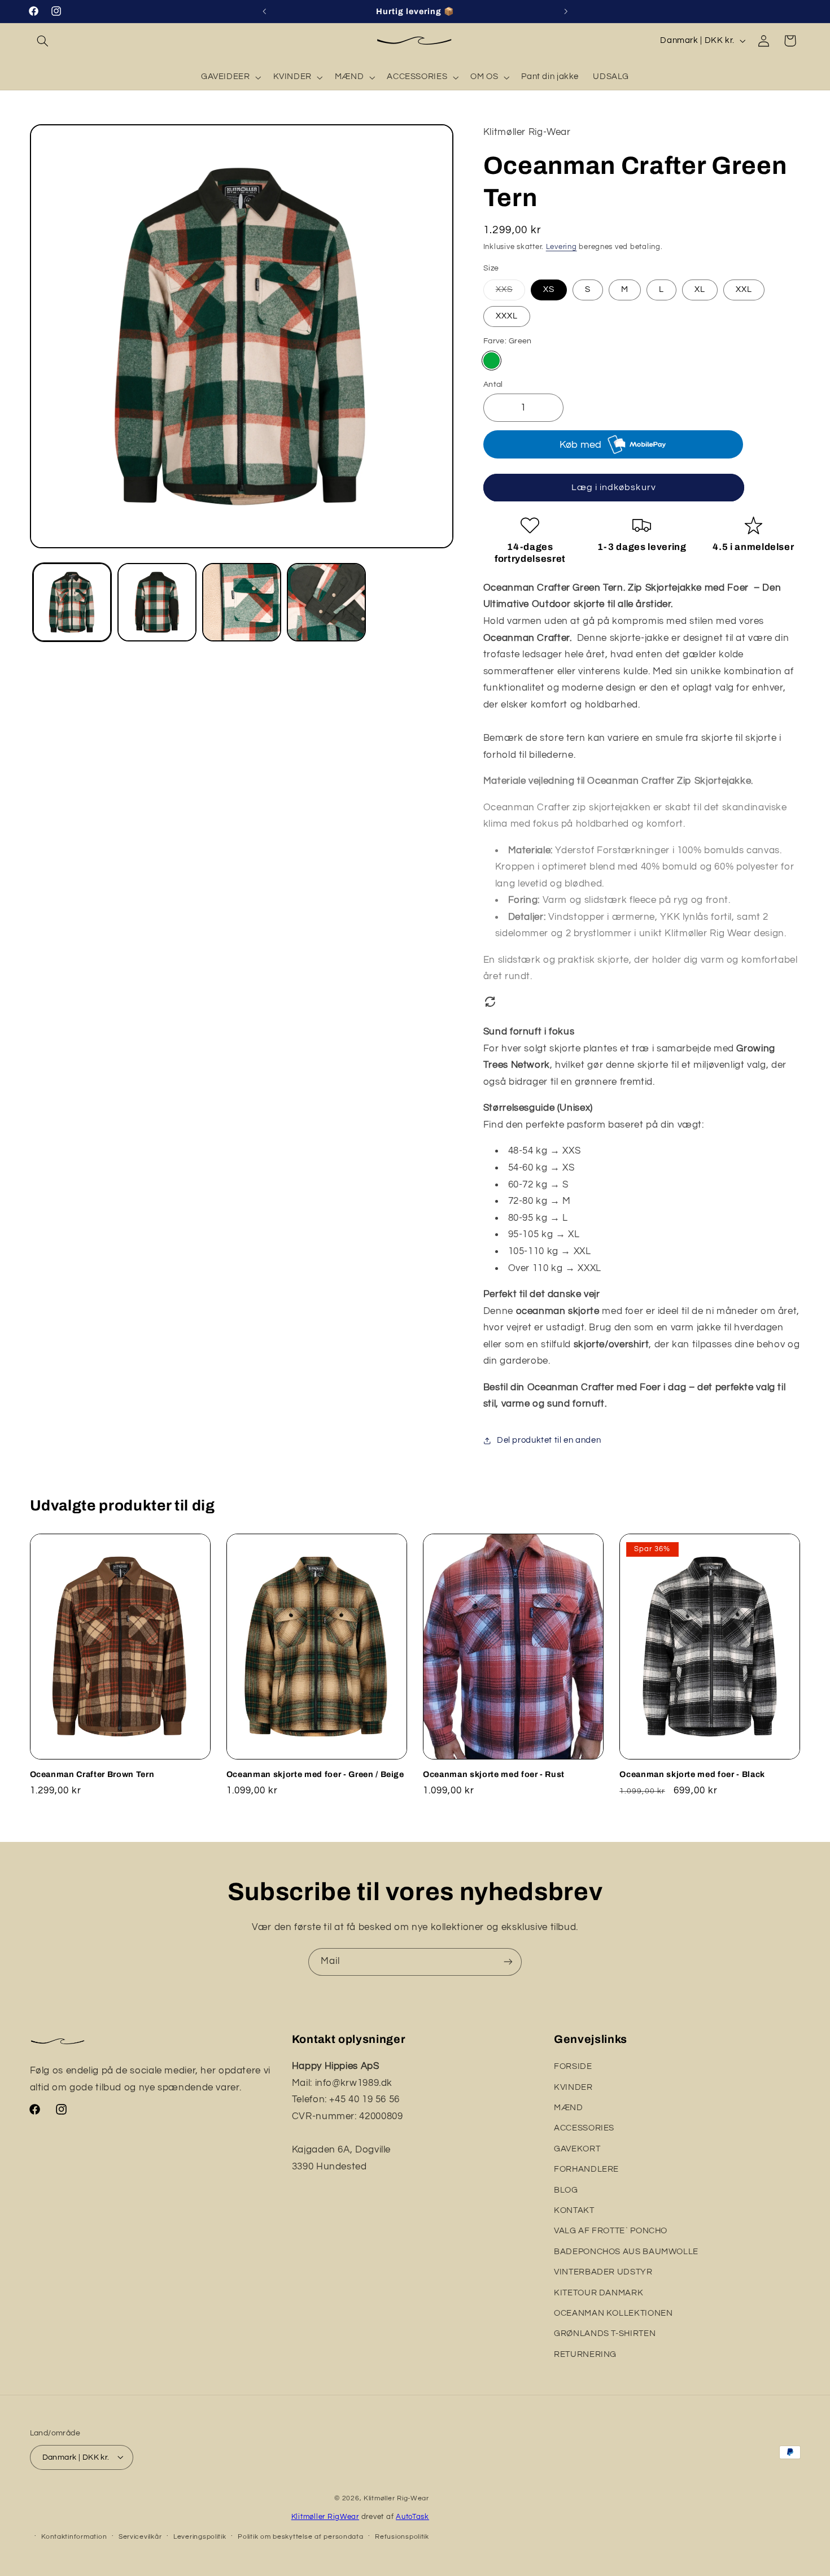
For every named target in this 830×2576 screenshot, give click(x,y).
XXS (510, 292)
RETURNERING (585, 2354)
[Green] (492, 361)
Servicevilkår (140, 2536)
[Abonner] (508, 1962)
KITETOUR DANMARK (599, 2293)
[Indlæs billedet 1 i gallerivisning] (72, 602)
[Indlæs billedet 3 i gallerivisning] (242, 602)
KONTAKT (574, 2210)
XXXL (507, 316)
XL (700, 289)
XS (549, 289)
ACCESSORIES (584, 2129)
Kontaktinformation (74, 2536)
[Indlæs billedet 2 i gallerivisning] (157, 602)
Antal (493, 385)
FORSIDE (573, 2066)
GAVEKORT (577, 2149)
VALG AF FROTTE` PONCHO (611, 2231)
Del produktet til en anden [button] (549, 1440)
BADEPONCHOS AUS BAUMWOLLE (626, 2252)
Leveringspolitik (200, 2536)
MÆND (569, 2108)
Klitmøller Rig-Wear (396, 2498)
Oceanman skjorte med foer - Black (692, 1774)
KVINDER (573, 2087)
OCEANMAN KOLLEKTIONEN (613, 2313)
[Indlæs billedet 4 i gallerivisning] (326, 602)
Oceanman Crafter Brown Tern (92, 1774)
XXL (744, 289)
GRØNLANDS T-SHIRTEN (605, 2334)
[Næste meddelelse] (566, 11)
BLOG (566, 2190)
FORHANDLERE (586, 2169)
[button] (43, 41)
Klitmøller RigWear (325, 2516)
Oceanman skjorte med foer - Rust (494, 1774)
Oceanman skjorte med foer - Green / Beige (315, 1774)
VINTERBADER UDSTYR (603, 2272)
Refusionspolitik (402, 2536)
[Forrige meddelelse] (264, 11)
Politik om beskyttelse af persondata (300, 2536)
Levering (562, 247)
